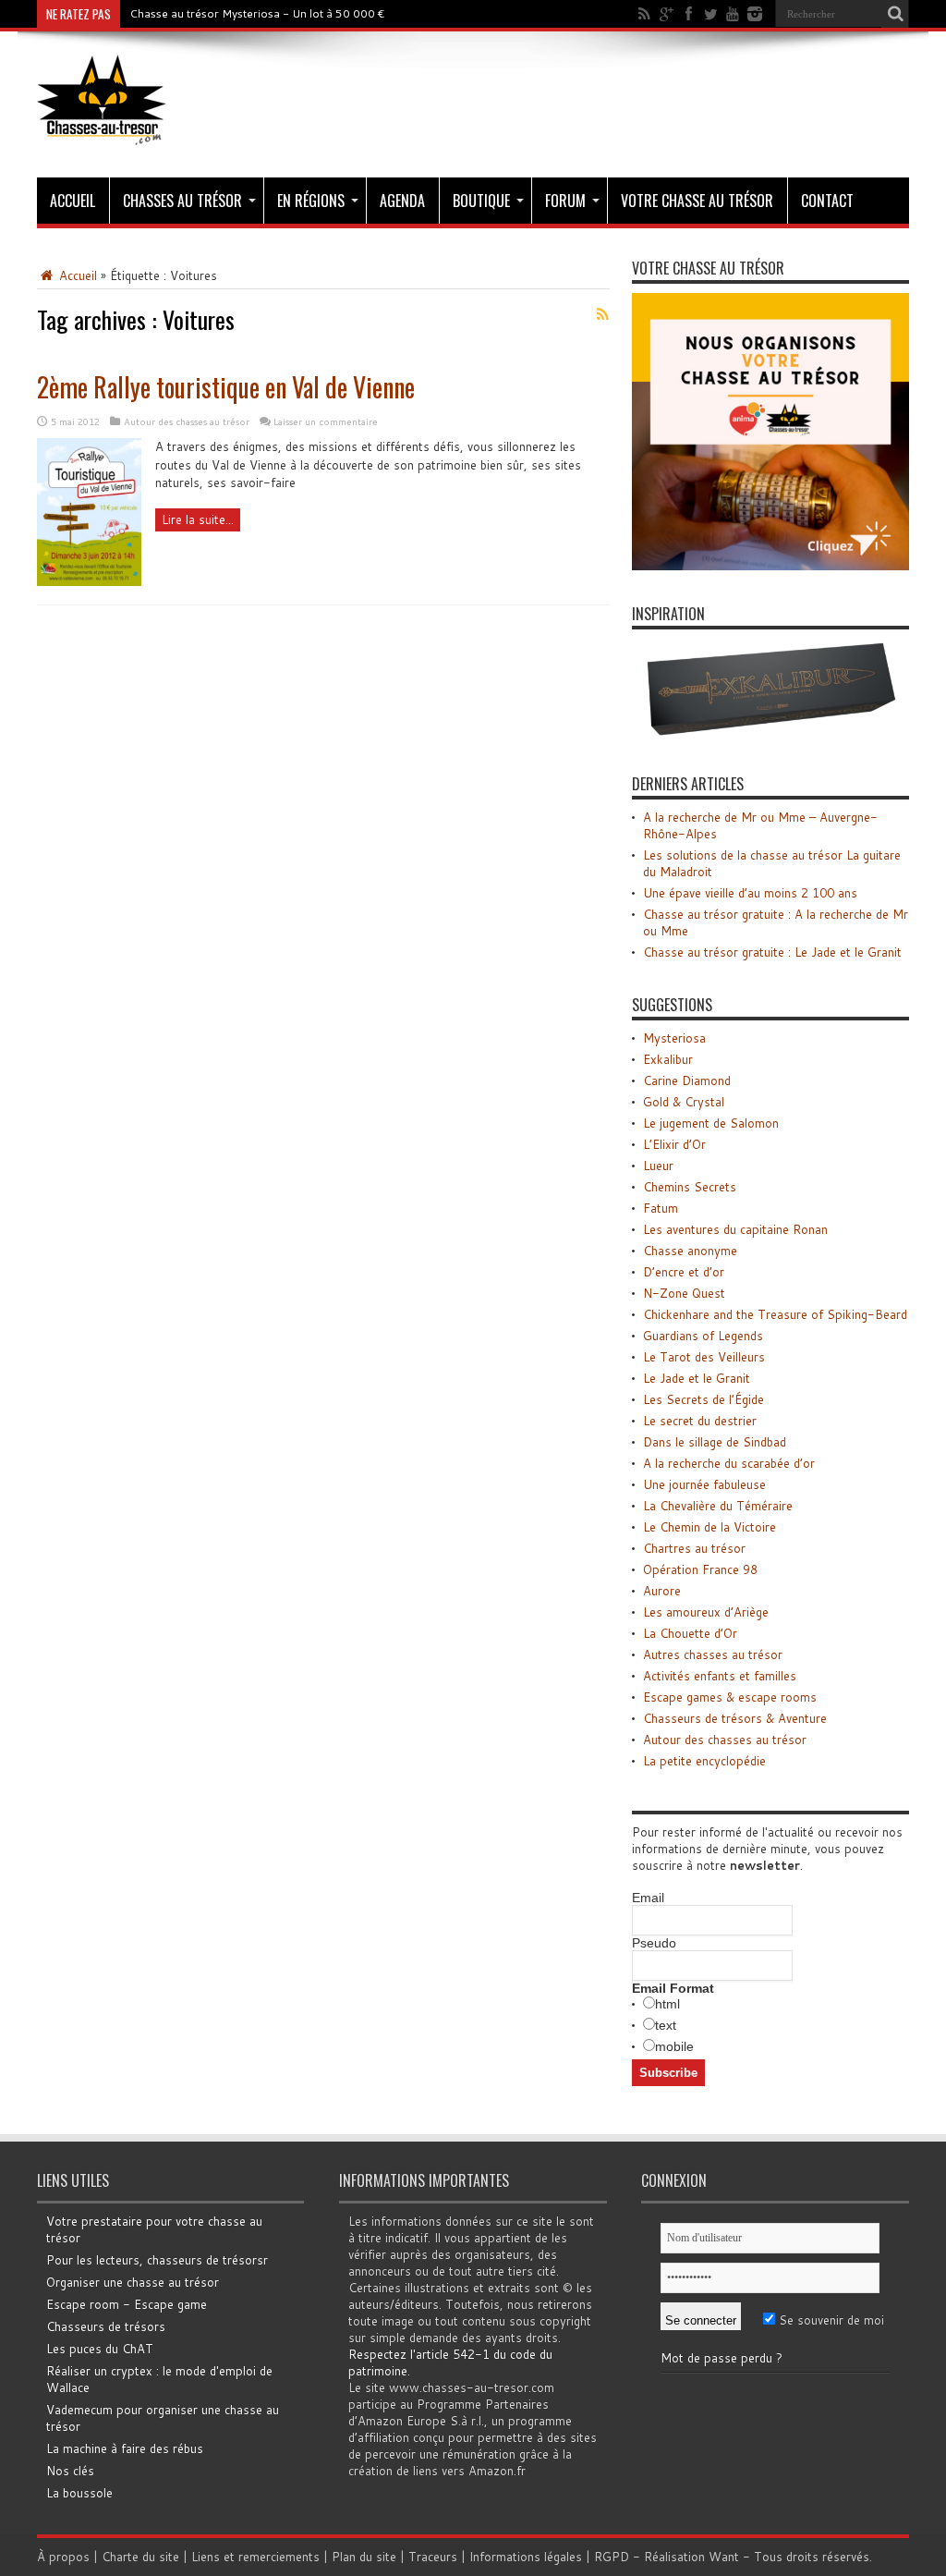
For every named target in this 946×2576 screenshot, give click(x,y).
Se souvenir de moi (830, 2320)
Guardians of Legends (703, 1336)
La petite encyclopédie (704, 1761)
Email (648, 1898)
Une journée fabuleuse (704, 1484)
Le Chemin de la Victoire (709, 1527)
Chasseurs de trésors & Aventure (735, 1718)
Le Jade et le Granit (697, 1378)
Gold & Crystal (684, 1102)
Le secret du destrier (700, 1421)
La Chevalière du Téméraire (718, 1506)
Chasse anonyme (690, 1251)
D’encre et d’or (684, 1272)
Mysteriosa (674, 1038)
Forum (565, 201)
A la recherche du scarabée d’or (729, 1463)
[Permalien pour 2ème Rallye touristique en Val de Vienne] (89, 581)
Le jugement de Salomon (711, 1123)
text (666, 2025)
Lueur (658, 1166)
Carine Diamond (687, 1080)
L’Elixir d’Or (674, 1144)
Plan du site (364, 2557)
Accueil (73, 201)
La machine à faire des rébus (125, 2448)
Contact (827, 201)
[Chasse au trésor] (102, 131)
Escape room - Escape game (127, 2304)
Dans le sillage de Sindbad (715, 1442)
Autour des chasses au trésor (187, 421)
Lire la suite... (198, 519)
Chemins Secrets (690, 1187)
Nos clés (70, 2471)
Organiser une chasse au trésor (133, 2282)
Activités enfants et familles (720, 1676)
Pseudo (654, 1943)
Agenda (402, 201)
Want (724, 2557)
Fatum (661, 1208)
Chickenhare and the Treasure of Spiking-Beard (775, 1314)
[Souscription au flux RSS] (602, 314)
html (667, 2004)
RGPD (612, 2557)
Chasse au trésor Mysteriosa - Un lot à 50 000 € (257, 13)
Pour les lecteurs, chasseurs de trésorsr (157, 2260)
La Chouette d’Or (690, 1633)
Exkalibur (668, 1059)
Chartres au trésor (694, 1548)
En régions (311, 201)
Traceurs (433, 2557)
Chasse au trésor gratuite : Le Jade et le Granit (772, 952)
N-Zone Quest (684, 1293)
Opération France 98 (700, 1569)
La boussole (79, 2493)
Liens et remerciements (255, 2557)
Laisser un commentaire (326, 421)
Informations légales (526, 2557)
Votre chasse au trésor (697, 201)
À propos (63, 2557)
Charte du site (140, 2557)
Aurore (662, 1591)
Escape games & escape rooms (730, 1697)
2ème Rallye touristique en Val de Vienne (226, 387)
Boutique (481, 201)
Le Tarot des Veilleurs (704, 1357)
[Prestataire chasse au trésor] (770, 566)
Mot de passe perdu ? (722, 2358)
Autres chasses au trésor (713, 1654)
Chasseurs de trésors (106, 2326)
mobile (674, 2046)
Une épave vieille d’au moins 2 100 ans (750, 893)
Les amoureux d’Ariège (706, 1612)
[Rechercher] (895, 14)
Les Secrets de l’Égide (703, 1399)
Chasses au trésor (182, 201)
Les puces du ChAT (100, 2349)
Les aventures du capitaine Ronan (735, 1229)
